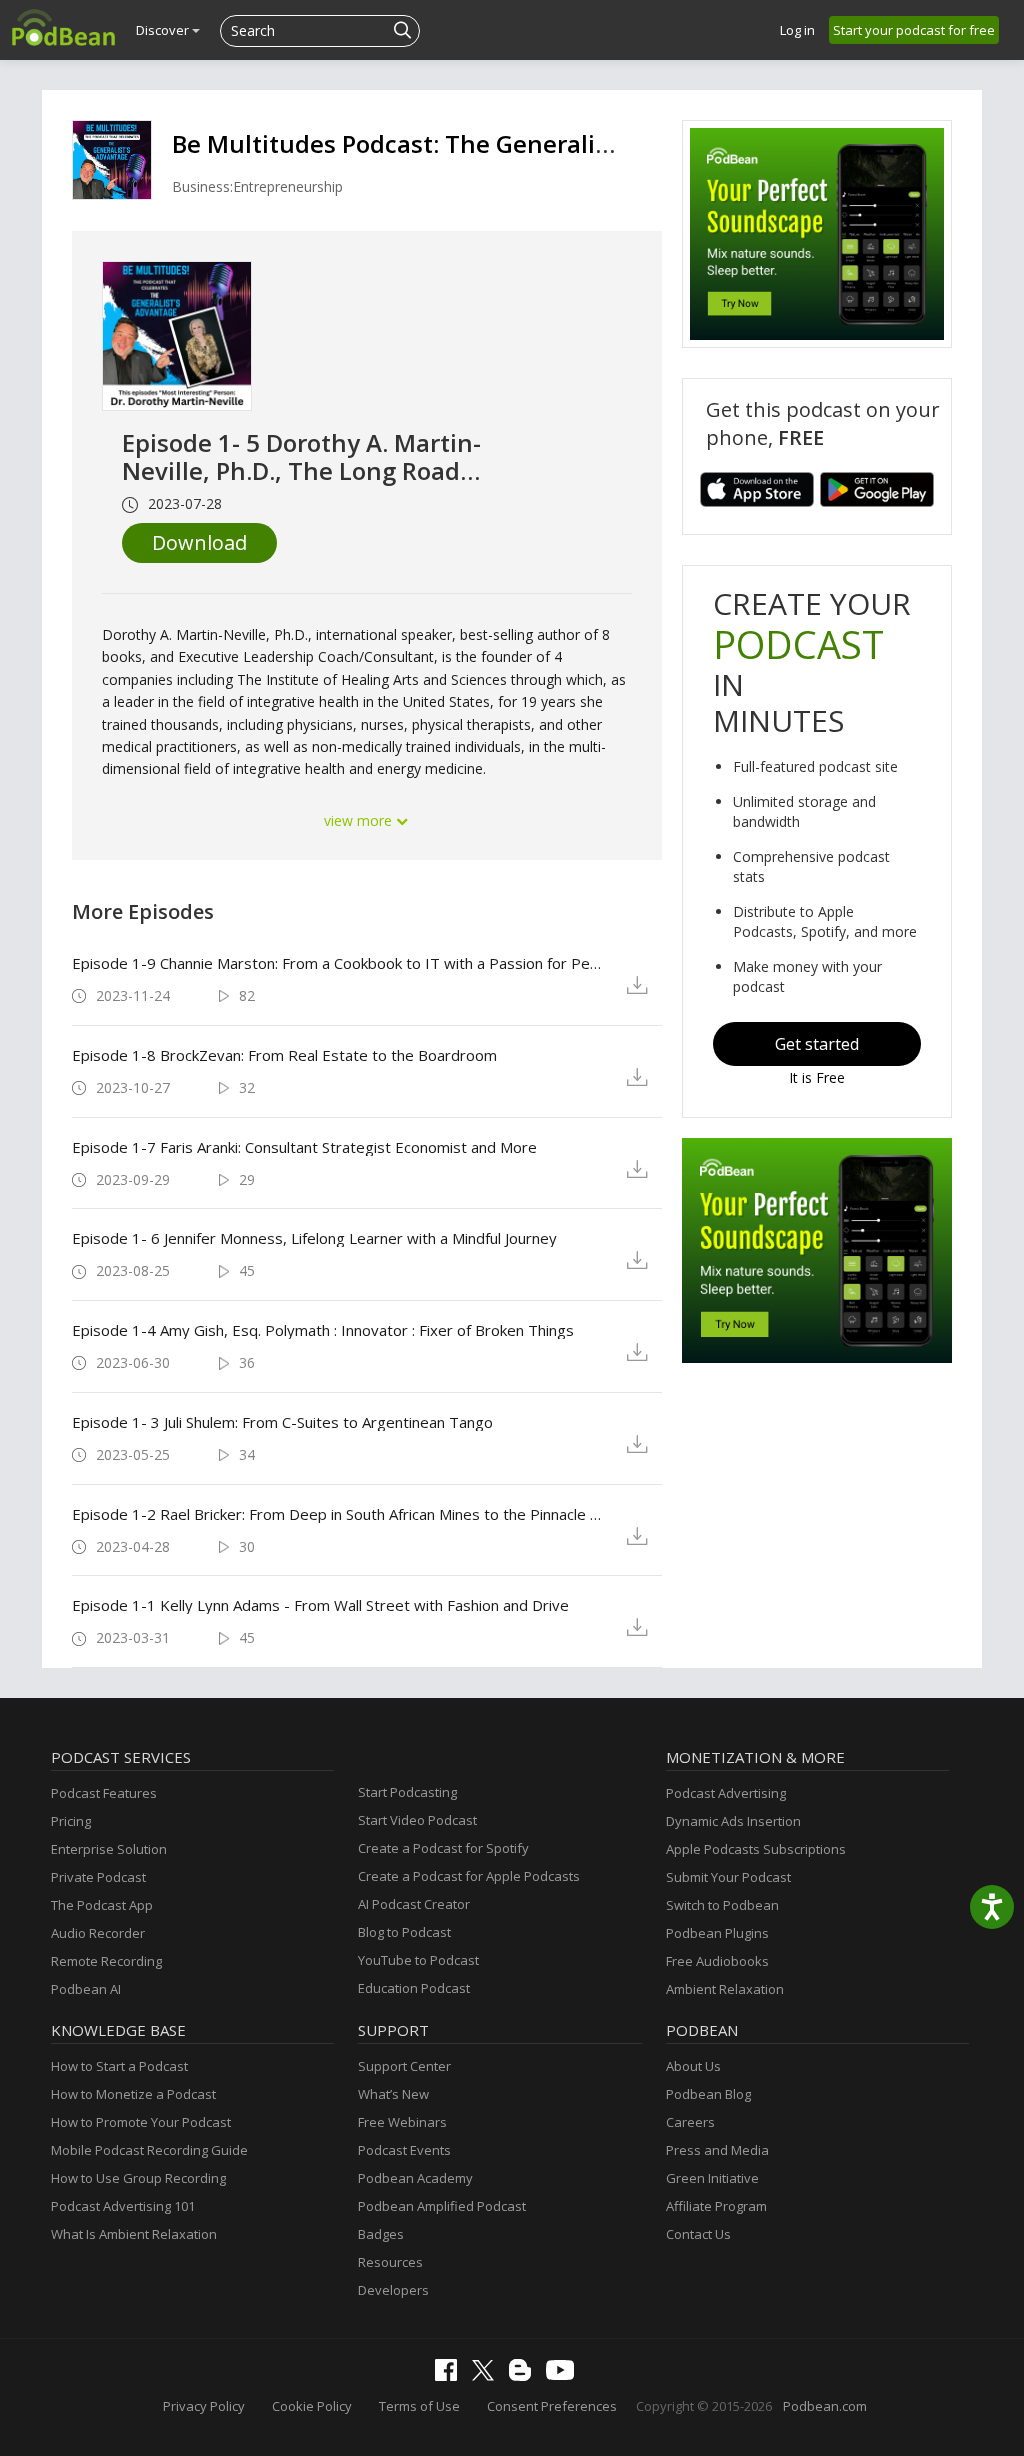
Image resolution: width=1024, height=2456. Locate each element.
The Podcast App (102, 1905)
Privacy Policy (204, 2406)
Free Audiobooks (717, 1961)
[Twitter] (488, 2376)
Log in (797, 30)
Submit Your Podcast (728, 1877)
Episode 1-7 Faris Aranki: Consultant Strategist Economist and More (304, 1147)
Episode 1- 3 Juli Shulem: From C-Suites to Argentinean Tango (282, 1422)
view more (360, 820)
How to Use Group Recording (138, 2178)
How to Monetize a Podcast (133, 2094)
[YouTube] (565, 2375)
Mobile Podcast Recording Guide (149, 2150)
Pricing (71, 1821)
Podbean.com (825, 2406)
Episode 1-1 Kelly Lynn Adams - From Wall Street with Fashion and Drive (320, 1605)
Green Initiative (712, 2178)
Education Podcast (414, 1988)
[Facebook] (451, 2376)
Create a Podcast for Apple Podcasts (469, 1876)
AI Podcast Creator (414, 1904)
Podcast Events (404, 2150)
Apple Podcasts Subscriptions (756, 1849)
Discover (164, 30)
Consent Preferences (552, 2406)
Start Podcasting (407, 1792)
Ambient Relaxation (725, 1989)
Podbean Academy (415, 2178)
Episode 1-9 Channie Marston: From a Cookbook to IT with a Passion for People (340, 963)
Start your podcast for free (914, 30)
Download (199, 542)
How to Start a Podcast (119, 2066)
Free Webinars (402, 2122)
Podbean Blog (708, 2094)
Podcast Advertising (726, 1793)
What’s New (393, 2094)
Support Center (404, 2066)
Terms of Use (419, 2406)
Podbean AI (86, 1989)
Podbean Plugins (717, 1933)
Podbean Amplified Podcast (442, 2206)
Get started (817, 1044)
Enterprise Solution (109, 1849)
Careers (690, 2122)
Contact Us (698, 2234)
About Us (693, 2066)
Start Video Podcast (417, 1820)
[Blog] (525, 2376)
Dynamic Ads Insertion (733, 1821)
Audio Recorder (98, 1933)
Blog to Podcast (404, 1932)
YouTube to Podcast (418, 1960)
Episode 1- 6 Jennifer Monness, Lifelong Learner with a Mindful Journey (314, 1238)
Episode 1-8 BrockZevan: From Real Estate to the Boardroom (284, 1055)
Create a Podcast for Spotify (443, 1848)
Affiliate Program (716, 2206)
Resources (390, 2262)
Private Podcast (98, 1877)
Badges (381, 2234)
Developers (393, 2290)
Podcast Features (104, 1793)
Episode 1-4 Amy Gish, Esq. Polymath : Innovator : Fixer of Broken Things (323, 1330)
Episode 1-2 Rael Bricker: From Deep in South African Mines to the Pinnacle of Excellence (340, 1514)
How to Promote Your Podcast (141, 2122)
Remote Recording (106, 1961)
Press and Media (717, 2150)
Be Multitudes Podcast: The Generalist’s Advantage (469, 143)
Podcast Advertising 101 (123, 2206)
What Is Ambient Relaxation (134, 2234)
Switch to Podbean (722, 1905)
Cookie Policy (312, 2406)
